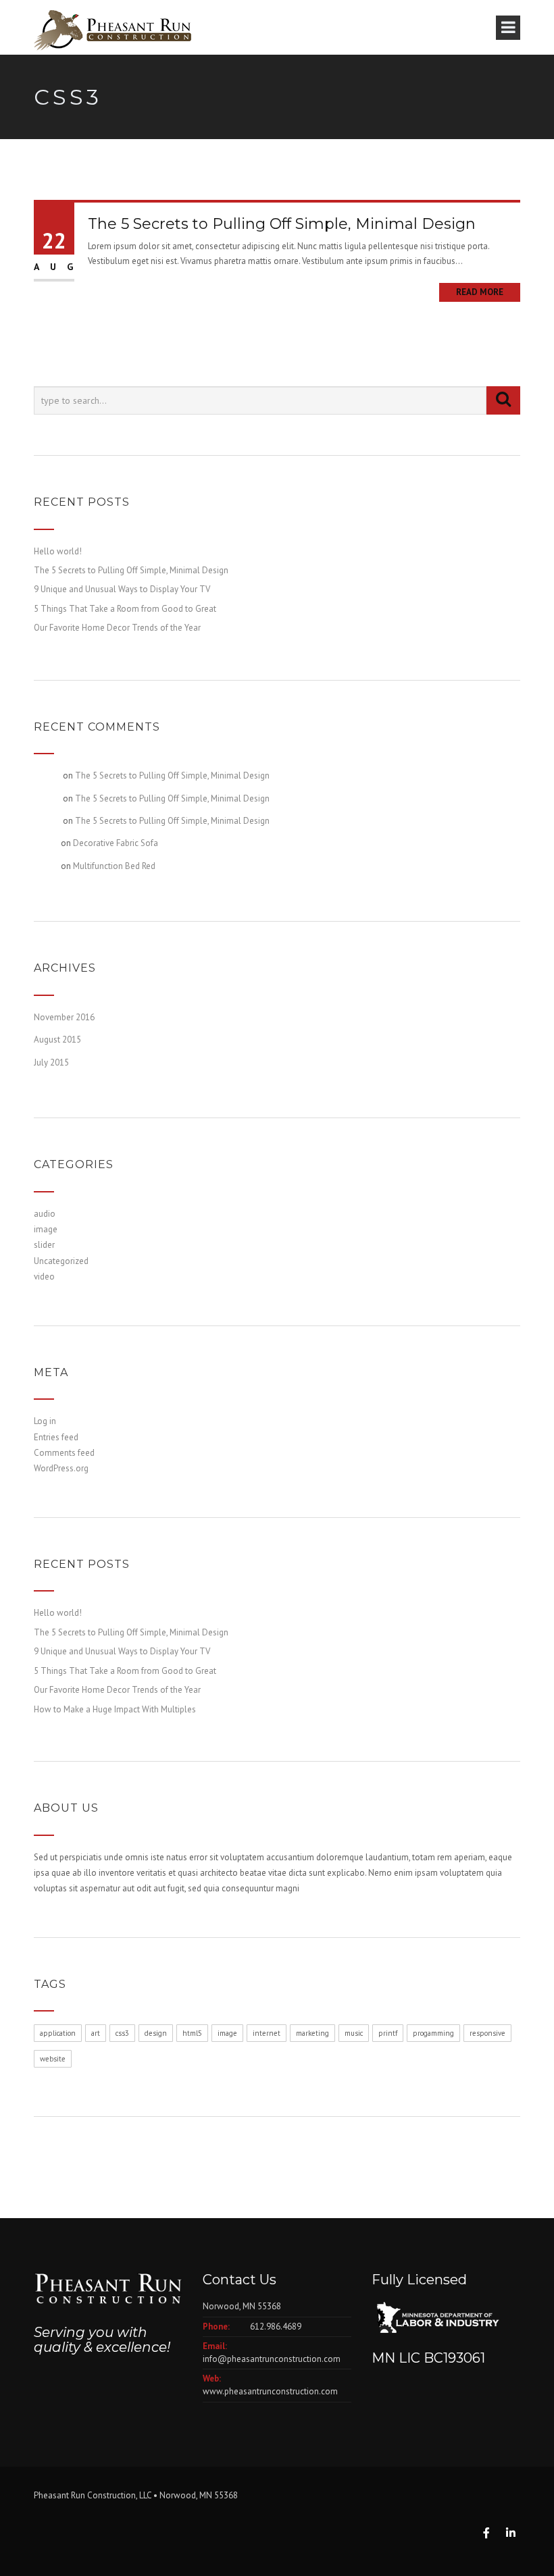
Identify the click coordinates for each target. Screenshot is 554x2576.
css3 (122, 2033)
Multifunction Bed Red (114, 866)
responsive (487, 2033)
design (156, 2033)
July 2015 (51, 1062)
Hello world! (58, 551)
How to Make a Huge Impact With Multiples (115, 1709)
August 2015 (57, 1040)
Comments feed (64, 1453)
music (354, 2033)
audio (45, 1214)
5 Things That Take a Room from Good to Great (125, 609)
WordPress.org (61, 1468)
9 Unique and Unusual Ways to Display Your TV (122, 589)
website (53, 2059)
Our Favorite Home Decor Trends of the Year (117, 628)
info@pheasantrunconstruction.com (272, 2359)
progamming (433, 2033)
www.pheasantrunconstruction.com (270, 2391)
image (46, 1229)
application (58, 2033)
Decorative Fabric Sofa (116, 843)
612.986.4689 (276, 2327)
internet (267, 2033)
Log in (45, 1421)
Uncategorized (61, 1261)
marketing (312, 2033)
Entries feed (56, 1437)
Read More (480, 292)
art (96, 2033)
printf (388, 2033)
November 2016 (64, 1017)
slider (44, 1245)
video (44, 1277)
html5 (192, 2033)
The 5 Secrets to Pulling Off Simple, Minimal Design (282, 224)
